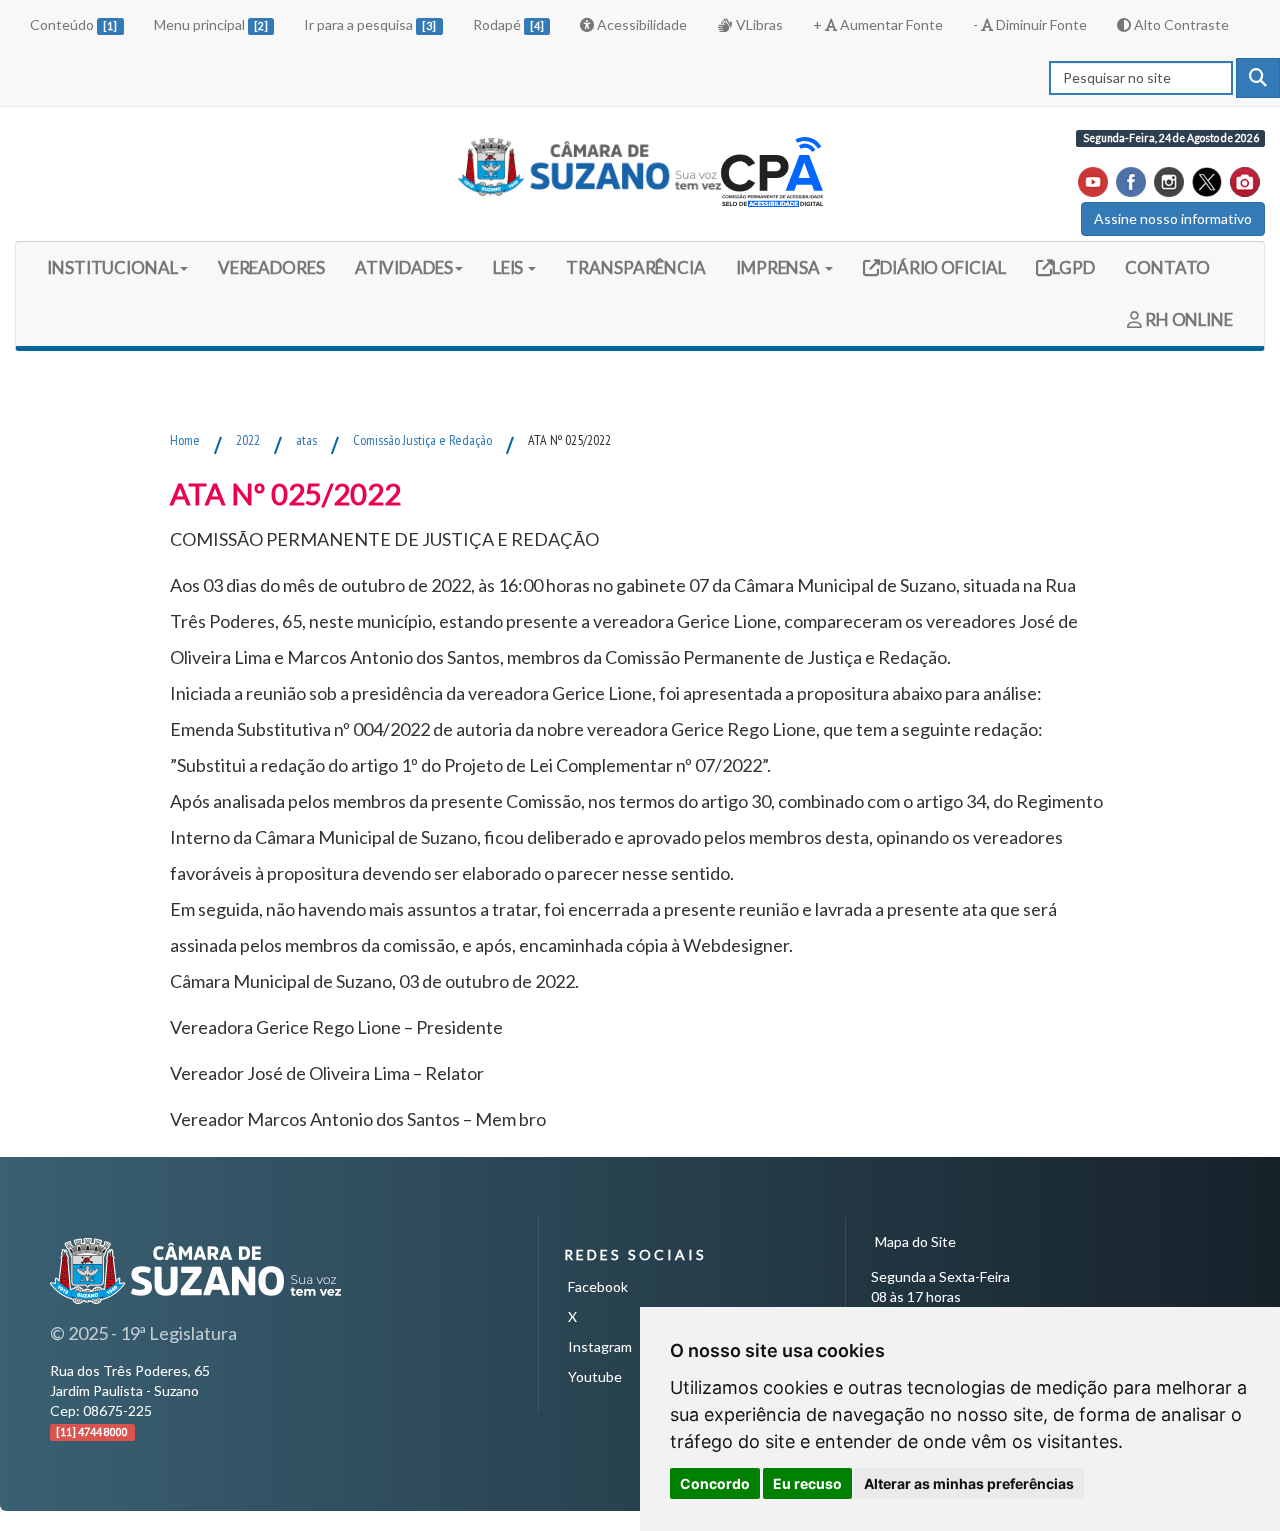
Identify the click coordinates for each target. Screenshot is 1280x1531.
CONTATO (1167, 267)
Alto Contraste (1180, 24)
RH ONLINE (1187, 319)
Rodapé (508, 24)
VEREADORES (271, 267)
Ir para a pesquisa (370, 24)
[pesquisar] (1258, 78)
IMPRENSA (779, 267)
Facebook (598, 1286)
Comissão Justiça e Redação (422, 440)
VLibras (758, 24)
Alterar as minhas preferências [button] (969, 1483)
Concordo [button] (715, 1483)
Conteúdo (73, 24)
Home (185, 440)
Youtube (595, 1376)
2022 (248, 440)
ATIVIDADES (404, 267)
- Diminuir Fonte (1030, 24)
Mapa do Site (915, 1241)
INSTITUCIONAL (112, 267)
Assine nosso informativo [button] (1173, 218)
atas (306, 440)
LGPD (1073, 267)
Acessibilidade (640, 24)
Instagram (600, 1346)
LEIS (510, 267)
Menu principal (211, 24)
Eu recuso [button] (807, 1483)
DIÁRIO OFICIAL (941, 267)
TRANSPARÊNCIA (636, 267)
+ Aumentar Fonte (878, 24)
